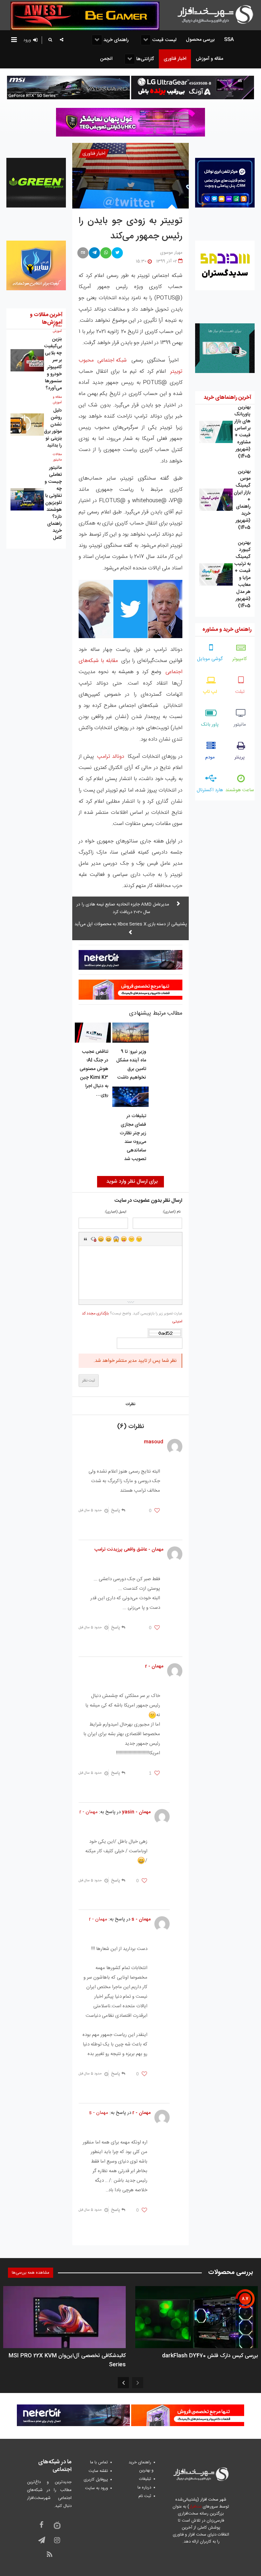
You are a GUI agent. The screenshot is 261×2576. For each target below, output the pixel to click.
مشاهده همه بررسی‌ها (31, 2273)
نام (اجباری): (171, 1212)
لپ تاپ (210, 692)
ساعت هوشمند (240, 790)
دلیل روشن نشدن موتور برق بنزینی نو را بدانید (53, 428)
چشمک (139, 1239)
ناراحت (131, 1239)
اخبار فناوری (94, 154)
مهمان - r (89, 1812)
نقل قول (86, 1239)
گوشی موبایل (210, 659)
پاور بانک (210, 725)
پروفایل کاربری (96, 2480)
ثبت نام (145, 2496)
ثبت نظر (89, 1381)
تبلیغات (145, 2479)
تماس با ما (99, 2462)
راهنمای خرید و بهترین (141, 2466)
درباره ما (144, 2488)
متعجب (116, 1239)
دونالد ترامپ (110, 757)
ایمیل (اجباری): (115, 1212)
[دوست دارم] (157, 1511)
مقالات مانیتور (57, 457)
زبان (124, 1239)
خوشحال (109, 1239)
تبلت (240, 692)
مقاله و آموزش (57, 329)
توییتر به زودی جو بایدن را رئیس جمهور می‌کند (130, 229)
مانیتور (240, 725)
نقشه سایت (98, 2471)
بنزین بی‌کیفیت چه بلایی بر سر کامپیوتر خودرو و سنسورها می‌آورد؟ (53, 364)
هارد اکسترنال (210, 790)
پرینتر (240, 757)
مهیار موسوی (171, 253)
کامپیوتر (240, 659)
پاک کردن (93, 1239)
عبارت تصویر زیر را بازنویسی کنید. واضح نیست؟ (132, 1317)
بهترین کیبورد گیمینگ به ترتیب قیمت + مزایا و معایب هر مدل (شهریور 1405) (242, 574)
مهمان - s (99, 2113)
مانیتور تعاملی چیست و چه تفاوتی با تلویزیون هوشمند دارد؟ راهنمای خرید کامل (53, 503)
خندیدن (101, 1239)
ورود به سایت (96, 2488)
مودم (210, 757)
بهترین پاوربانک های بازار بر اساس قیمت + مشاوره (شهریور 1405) (242, 432)
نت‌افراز (195, 2507)
